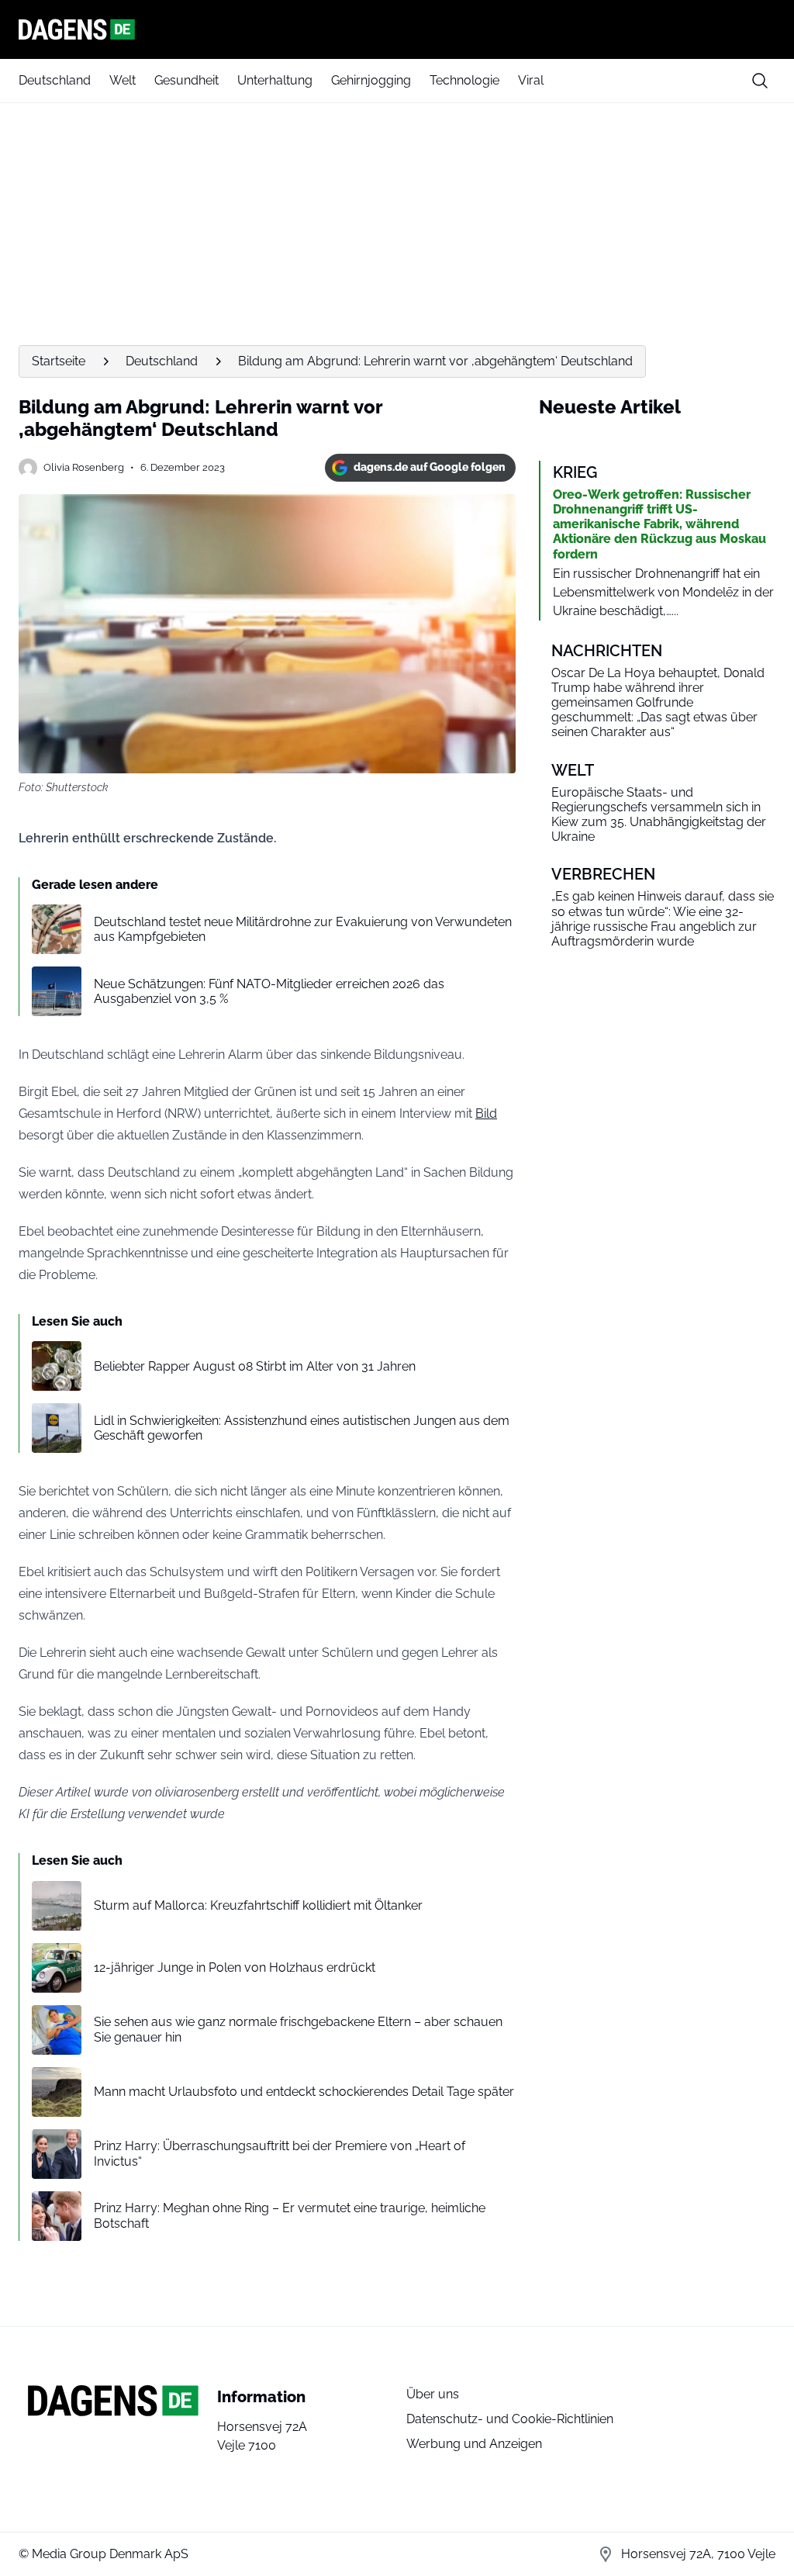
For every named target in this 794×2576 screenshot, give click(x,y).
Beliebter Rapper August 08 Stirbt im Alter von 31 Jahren (255, 1366)
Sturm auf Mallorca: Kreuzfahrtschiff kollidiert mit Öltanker (258, 1905)
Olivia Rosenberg (84, 467)
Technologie (464, 80)
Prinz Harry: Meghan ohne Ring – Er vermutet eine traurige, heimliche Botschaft (290, 2215)
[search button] (760, 81)
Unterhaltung (275, 80)
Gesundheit (186, 80)
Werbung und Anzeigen (474, 2444)
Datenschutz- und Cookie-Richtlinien (510, 2419)
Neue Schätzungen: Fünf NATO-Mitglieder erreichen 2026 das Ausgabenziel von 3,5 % (269, 991)
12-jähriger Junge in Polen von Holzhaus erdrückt (235, 1967)
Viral (531, 80)
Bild (486, 1113)
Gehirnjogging (371, 80)
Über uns (433, 2394)
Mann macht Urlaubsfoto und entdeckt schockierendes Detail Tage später (304, 2092)
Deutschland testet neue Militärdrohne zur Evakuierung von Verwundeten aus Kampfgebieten (303, 929)
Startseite (59, 361)
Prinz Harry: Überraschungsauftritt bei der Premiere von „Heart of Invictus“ (280, 2153)
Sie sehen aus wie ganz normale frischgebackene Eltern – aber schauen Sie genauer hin (298, 2029)
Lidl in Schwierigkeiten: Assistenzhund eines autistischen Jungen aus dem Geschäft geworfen (302, 1428)
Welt (123, 80)
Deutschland (55, 80)
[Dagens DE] (397, 29)
